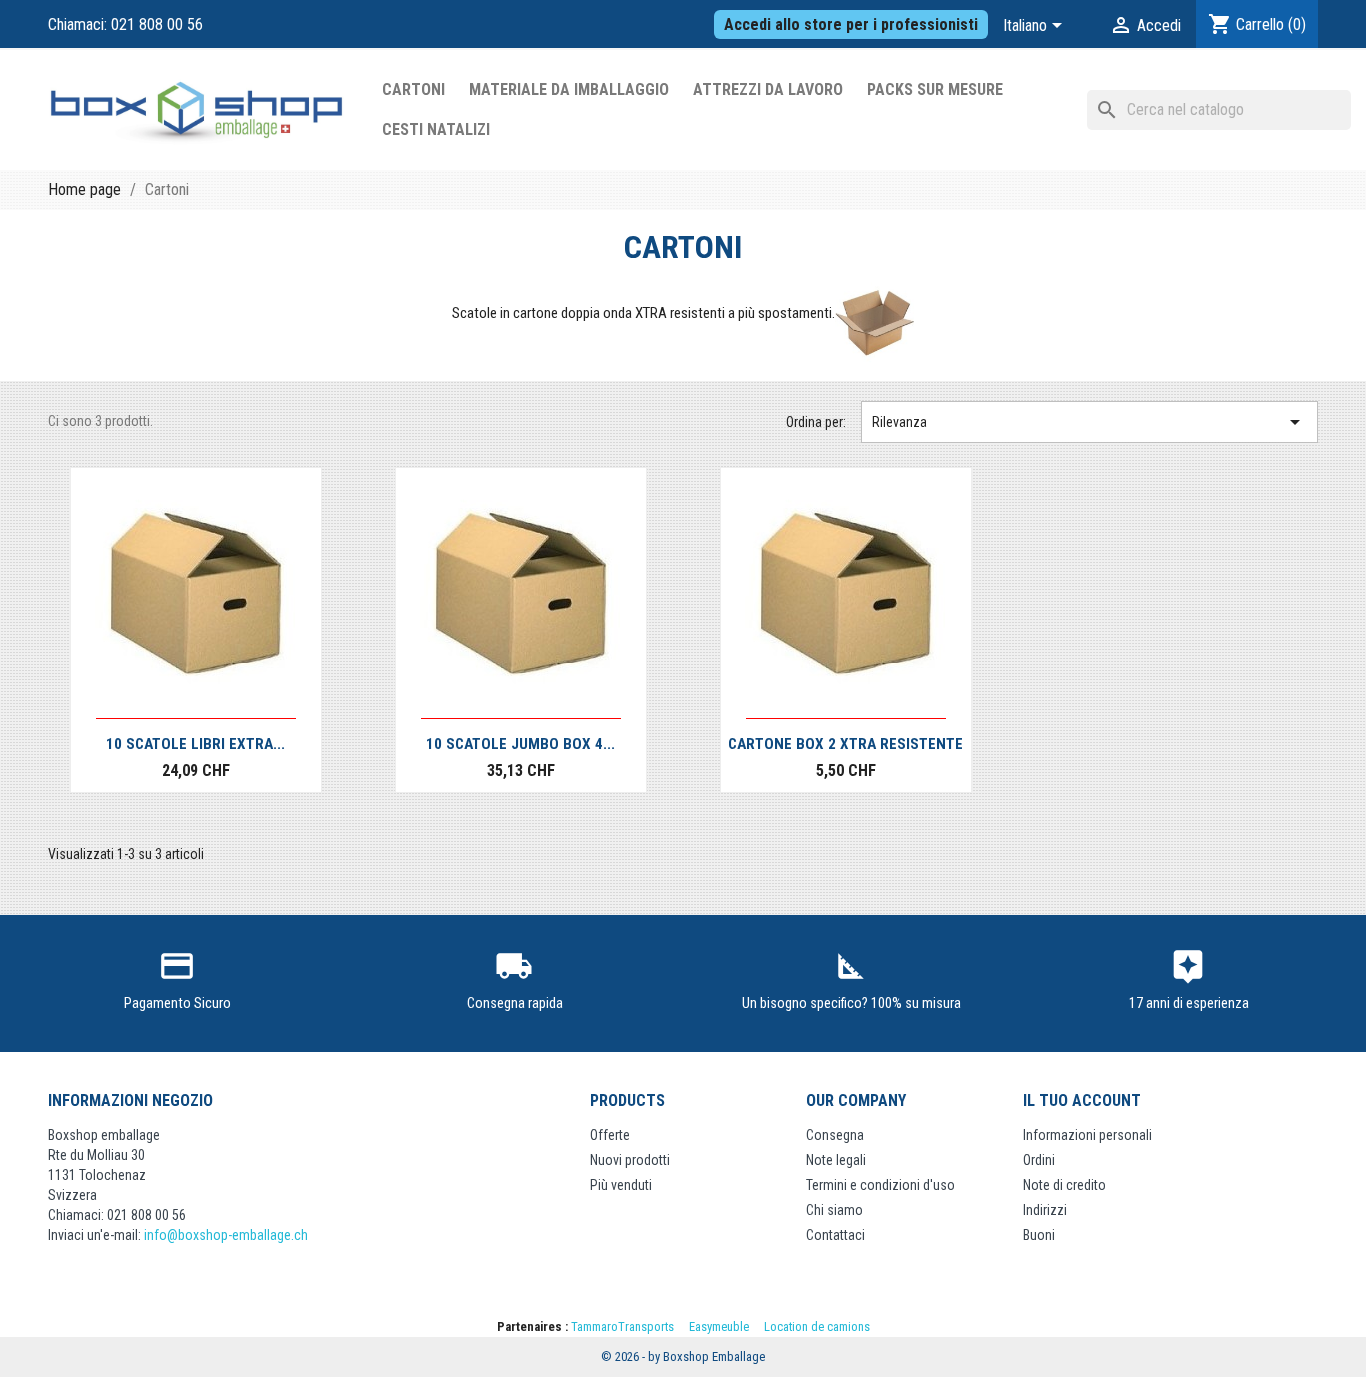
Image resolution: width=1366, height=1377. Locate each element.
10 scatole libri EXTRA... (195, 744)
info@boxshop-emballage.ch (226, 1235)
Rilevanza (1090, 422)
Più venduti (621, 1185)
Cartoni (413, 89)
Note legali (836, 1160)
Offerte (610, 1135)
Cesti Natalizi (436, 129)
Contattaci (835, 1235)
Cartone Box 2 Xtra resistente (845, 744)
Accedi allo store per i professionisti (851, 24)
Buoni (1039, 1235)
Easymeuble (719, 1326)
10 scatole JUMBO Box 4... (520, 744)
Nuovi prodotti (630, 1160)
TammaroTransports (622, 1326)
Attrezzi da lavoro (768, 89)
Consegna (835, 1135)
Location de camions (817, 1326)
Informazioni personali (1087, 1135)
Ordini (1039, 1160)
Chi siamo (834, 1210)
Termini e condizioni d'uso (880, 1185)
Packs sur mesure (935, 89)
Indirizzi (1045, 1210)
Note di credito (1064, 1185)
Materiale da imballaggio (569, 89)
